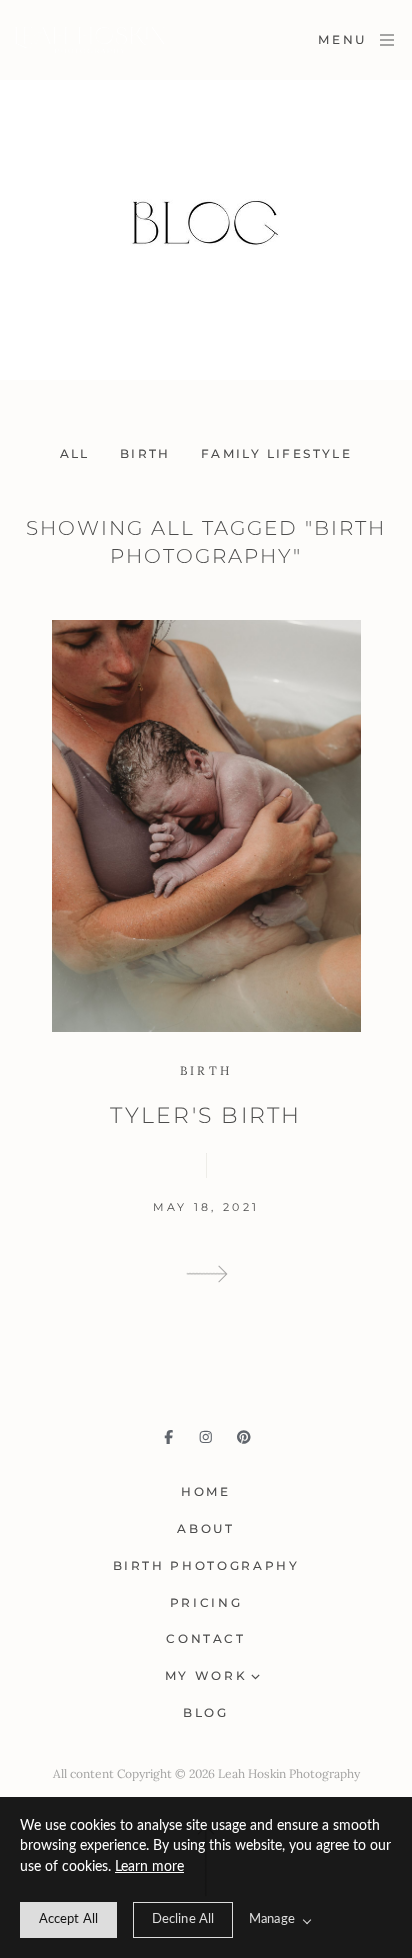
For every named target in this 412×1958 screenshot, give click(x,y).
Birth (145, 453)
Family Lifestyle (276, 453)
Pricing (206, 1602)
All (75, 453)
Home (206, 1491)
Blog (206, 1712)
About (205, 1528)
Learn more (149, 1867)
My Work (206, 1675)
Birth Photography (206, 1565)
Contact (205, 1638)
